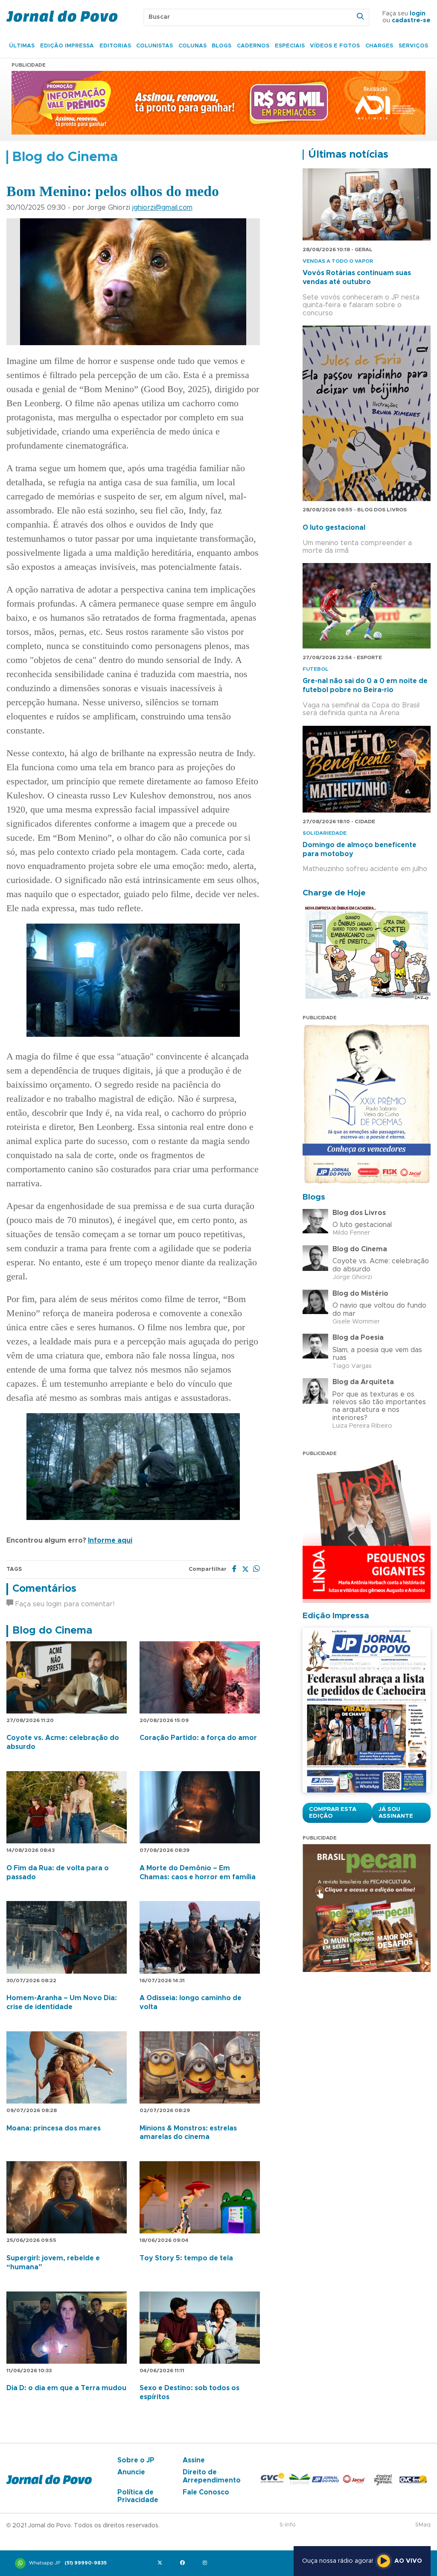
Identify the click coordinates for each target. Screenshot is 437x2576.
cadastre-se (411, 21)
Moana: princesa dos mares (54, 2128)
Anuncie (131, 2472)
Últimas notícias (348, 155)
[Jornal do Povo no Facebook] (184, 2563)
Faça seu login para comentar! (64, 1604)
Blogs (221, 46)
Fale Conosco (206, 2492)
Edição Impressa (67, 46)
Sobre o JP (136, 2460)
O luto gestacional (334, 528)
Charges (379, 46)
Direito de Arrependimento (212, 2476)
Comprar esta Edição (333, 1813)
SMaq (423, 2525)
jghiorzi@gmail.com (162, 208)
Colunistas (154, 46)
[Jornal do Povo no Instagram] (207, 2563)
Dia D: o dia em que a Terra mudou (66, 2388)
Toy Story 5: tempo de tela (186, 2258)
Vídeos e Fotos (335, 46)
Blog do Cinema (52, 1631)
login (418, 14)
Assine (194, 2460)
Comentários (44, 1589)
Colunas (192, 46)
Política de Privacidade (138, 2496)
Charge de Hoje (334, 893)
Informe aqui (110, 1540)
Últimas (22, 46)
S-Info (288, 2525)
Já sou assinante (396, 1813)
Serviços (413, 46)
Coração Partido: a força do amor (198, 1738)
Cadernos (253, 46)
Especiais (290, 46)
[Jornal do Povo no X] (162, 2563)
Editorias (115, 46)
